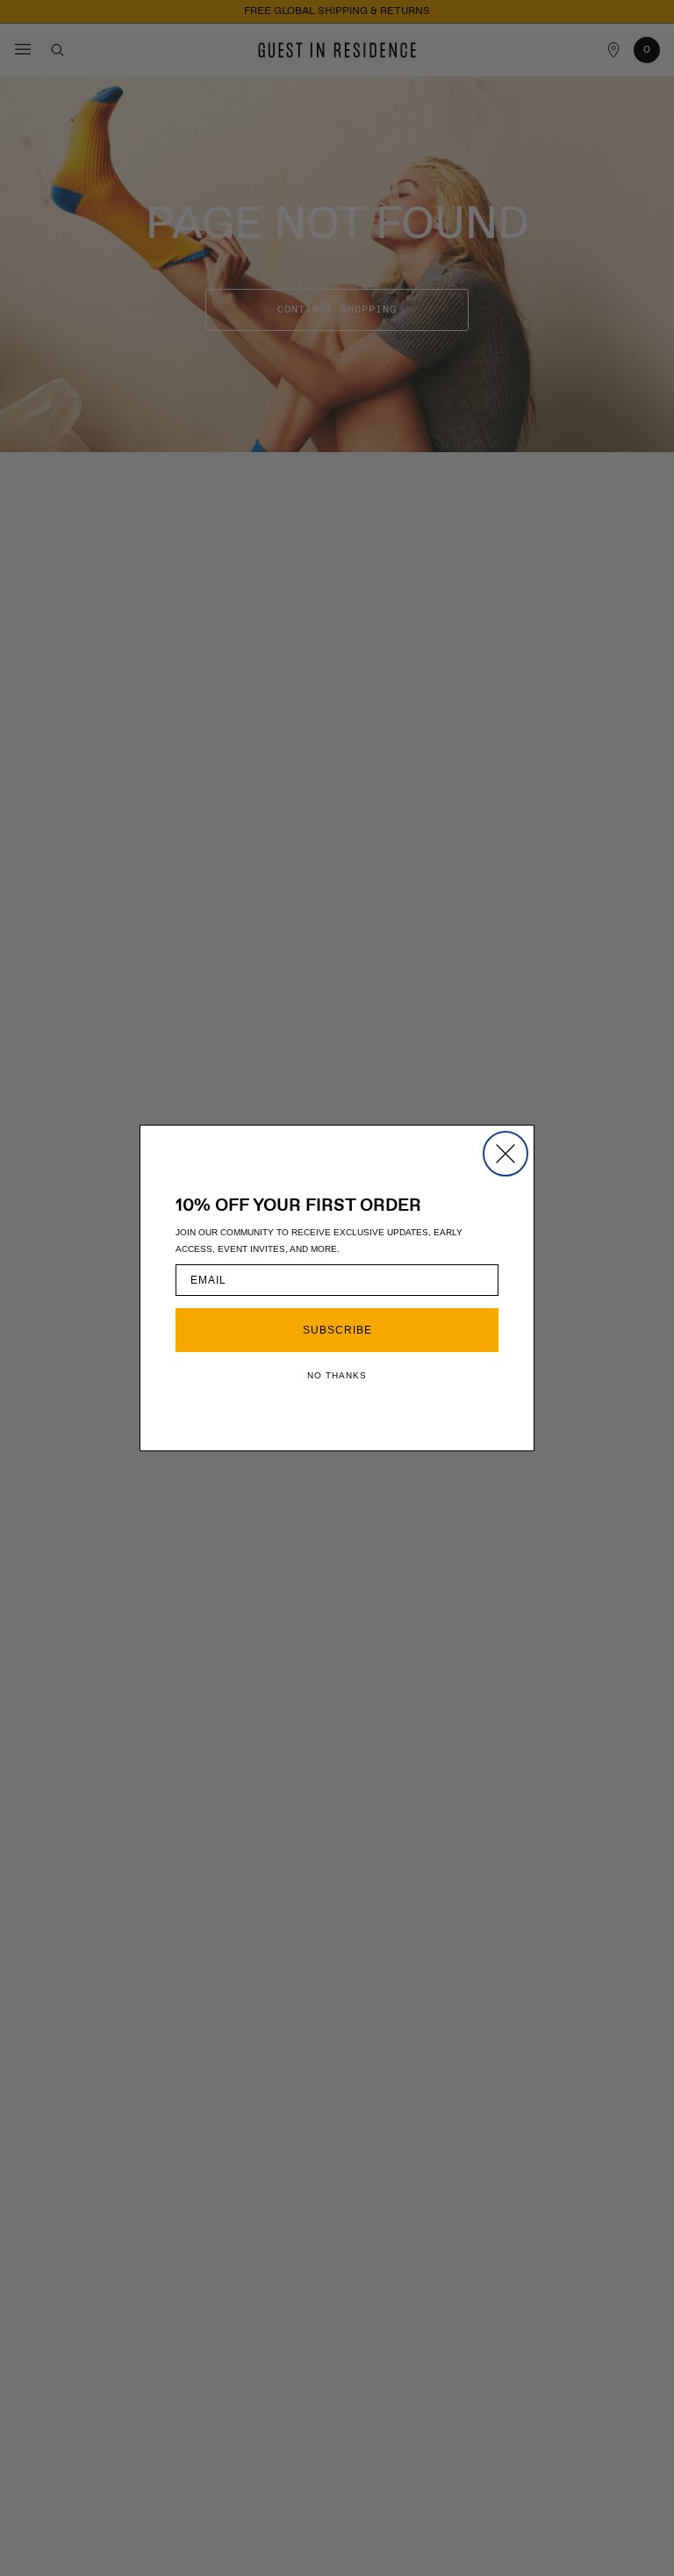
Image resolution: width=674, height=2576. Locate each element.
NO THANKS (337, 1375)
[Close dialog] (505, 1154)
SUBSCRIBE (337, 1330)
